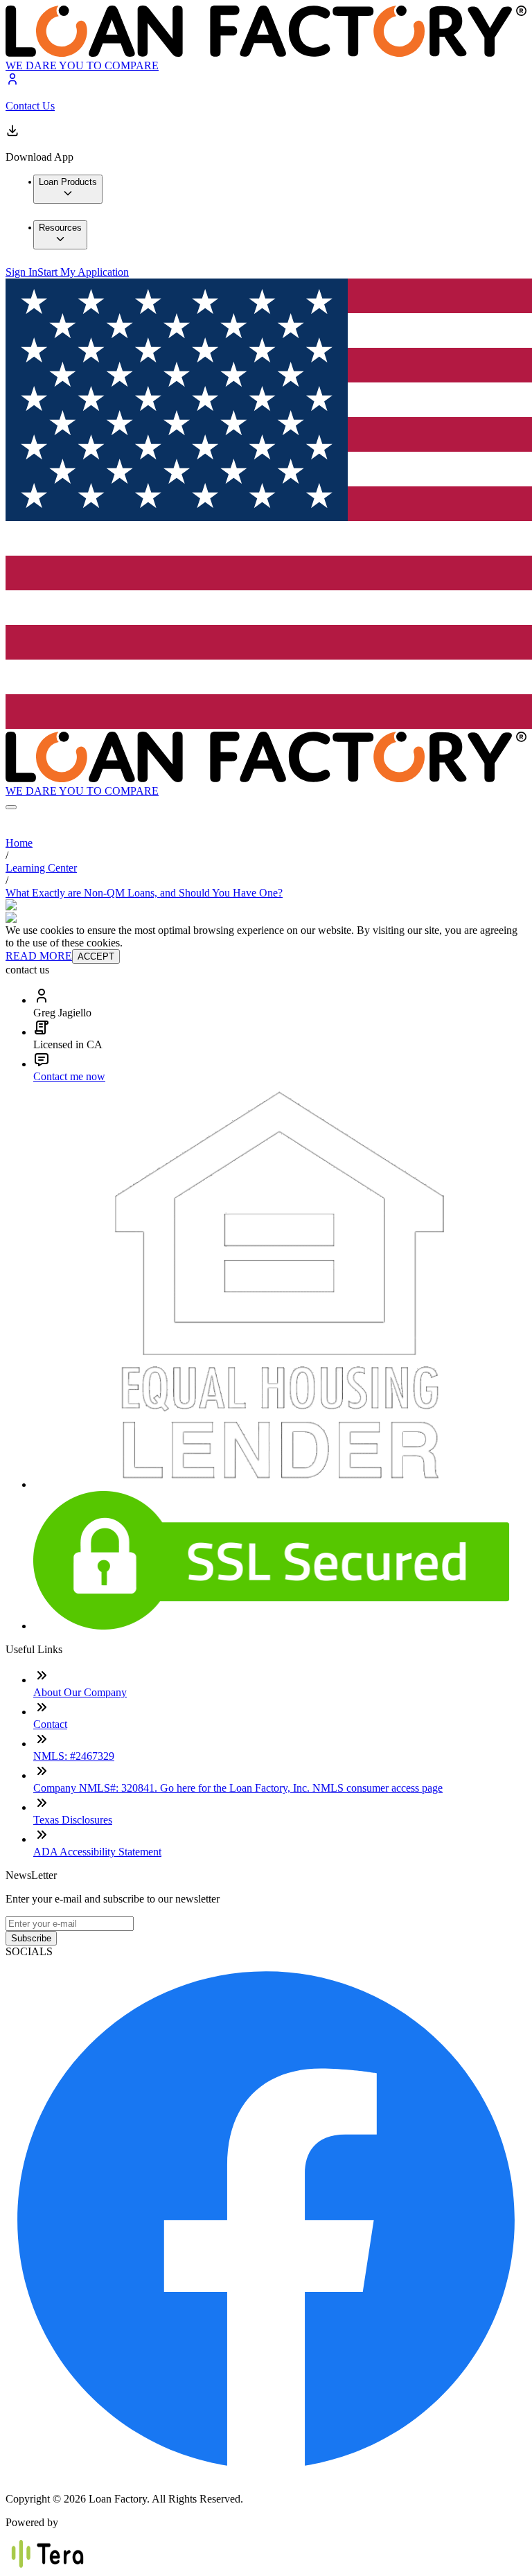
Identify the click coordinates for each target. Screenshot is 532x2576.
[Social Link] (266, 2475)
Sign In (21, 272)
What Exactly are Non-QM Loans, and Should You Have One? (144, 893)
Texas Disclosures (73, 1820)
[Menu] (11, 807)
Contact (50, 1724)
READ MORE (39, 956)
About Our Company (80, 1692)
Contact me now (69, 1076)
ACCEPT (96, 956)
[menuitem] (68, 189)
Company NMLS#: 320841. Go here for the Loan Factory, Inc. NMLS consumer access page (238, 1788)
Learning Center (41, 868)
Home (19, 843)
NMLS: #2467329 (74, 1756)
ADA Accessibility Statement (97, 1852)
